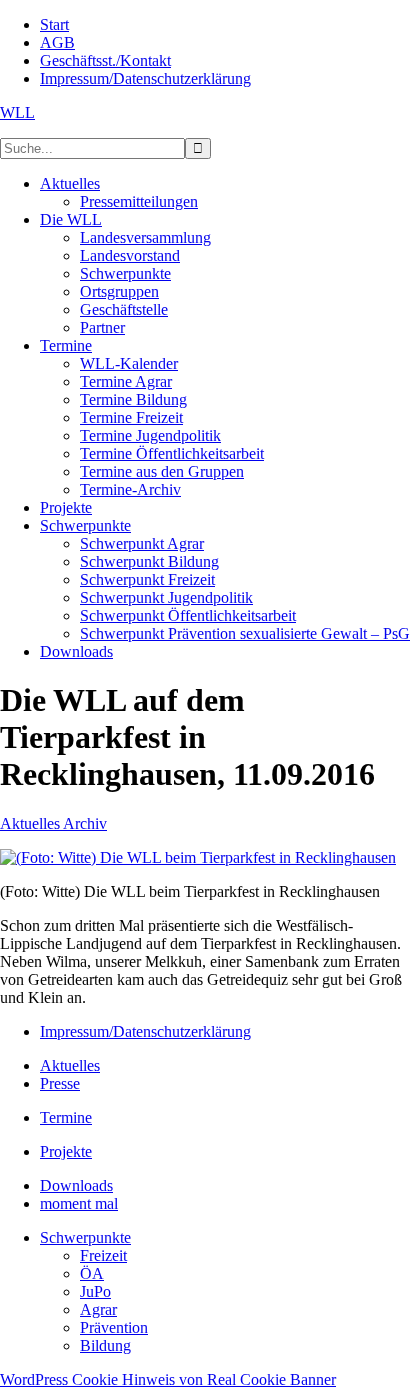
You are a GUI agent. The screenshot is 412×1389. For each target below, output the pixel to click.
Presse (60, 1083)
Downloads (76, 1185)
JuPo (95, 1291)
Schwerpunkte (85, 1237)
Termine (66, 1117)
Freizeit (103, 1255)
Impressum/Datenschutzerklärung (145, 1031)
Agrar (98, 1309)
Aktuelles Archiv (53, 823)
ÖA (92, 1273)
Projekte (66, 1151)
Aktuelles (70, 1065)
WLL (17, 112)
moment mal (79, 1203)
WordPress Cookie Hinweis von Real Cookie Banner (168, 1379)
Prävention (114, 1327)
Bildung (105, 1345)
